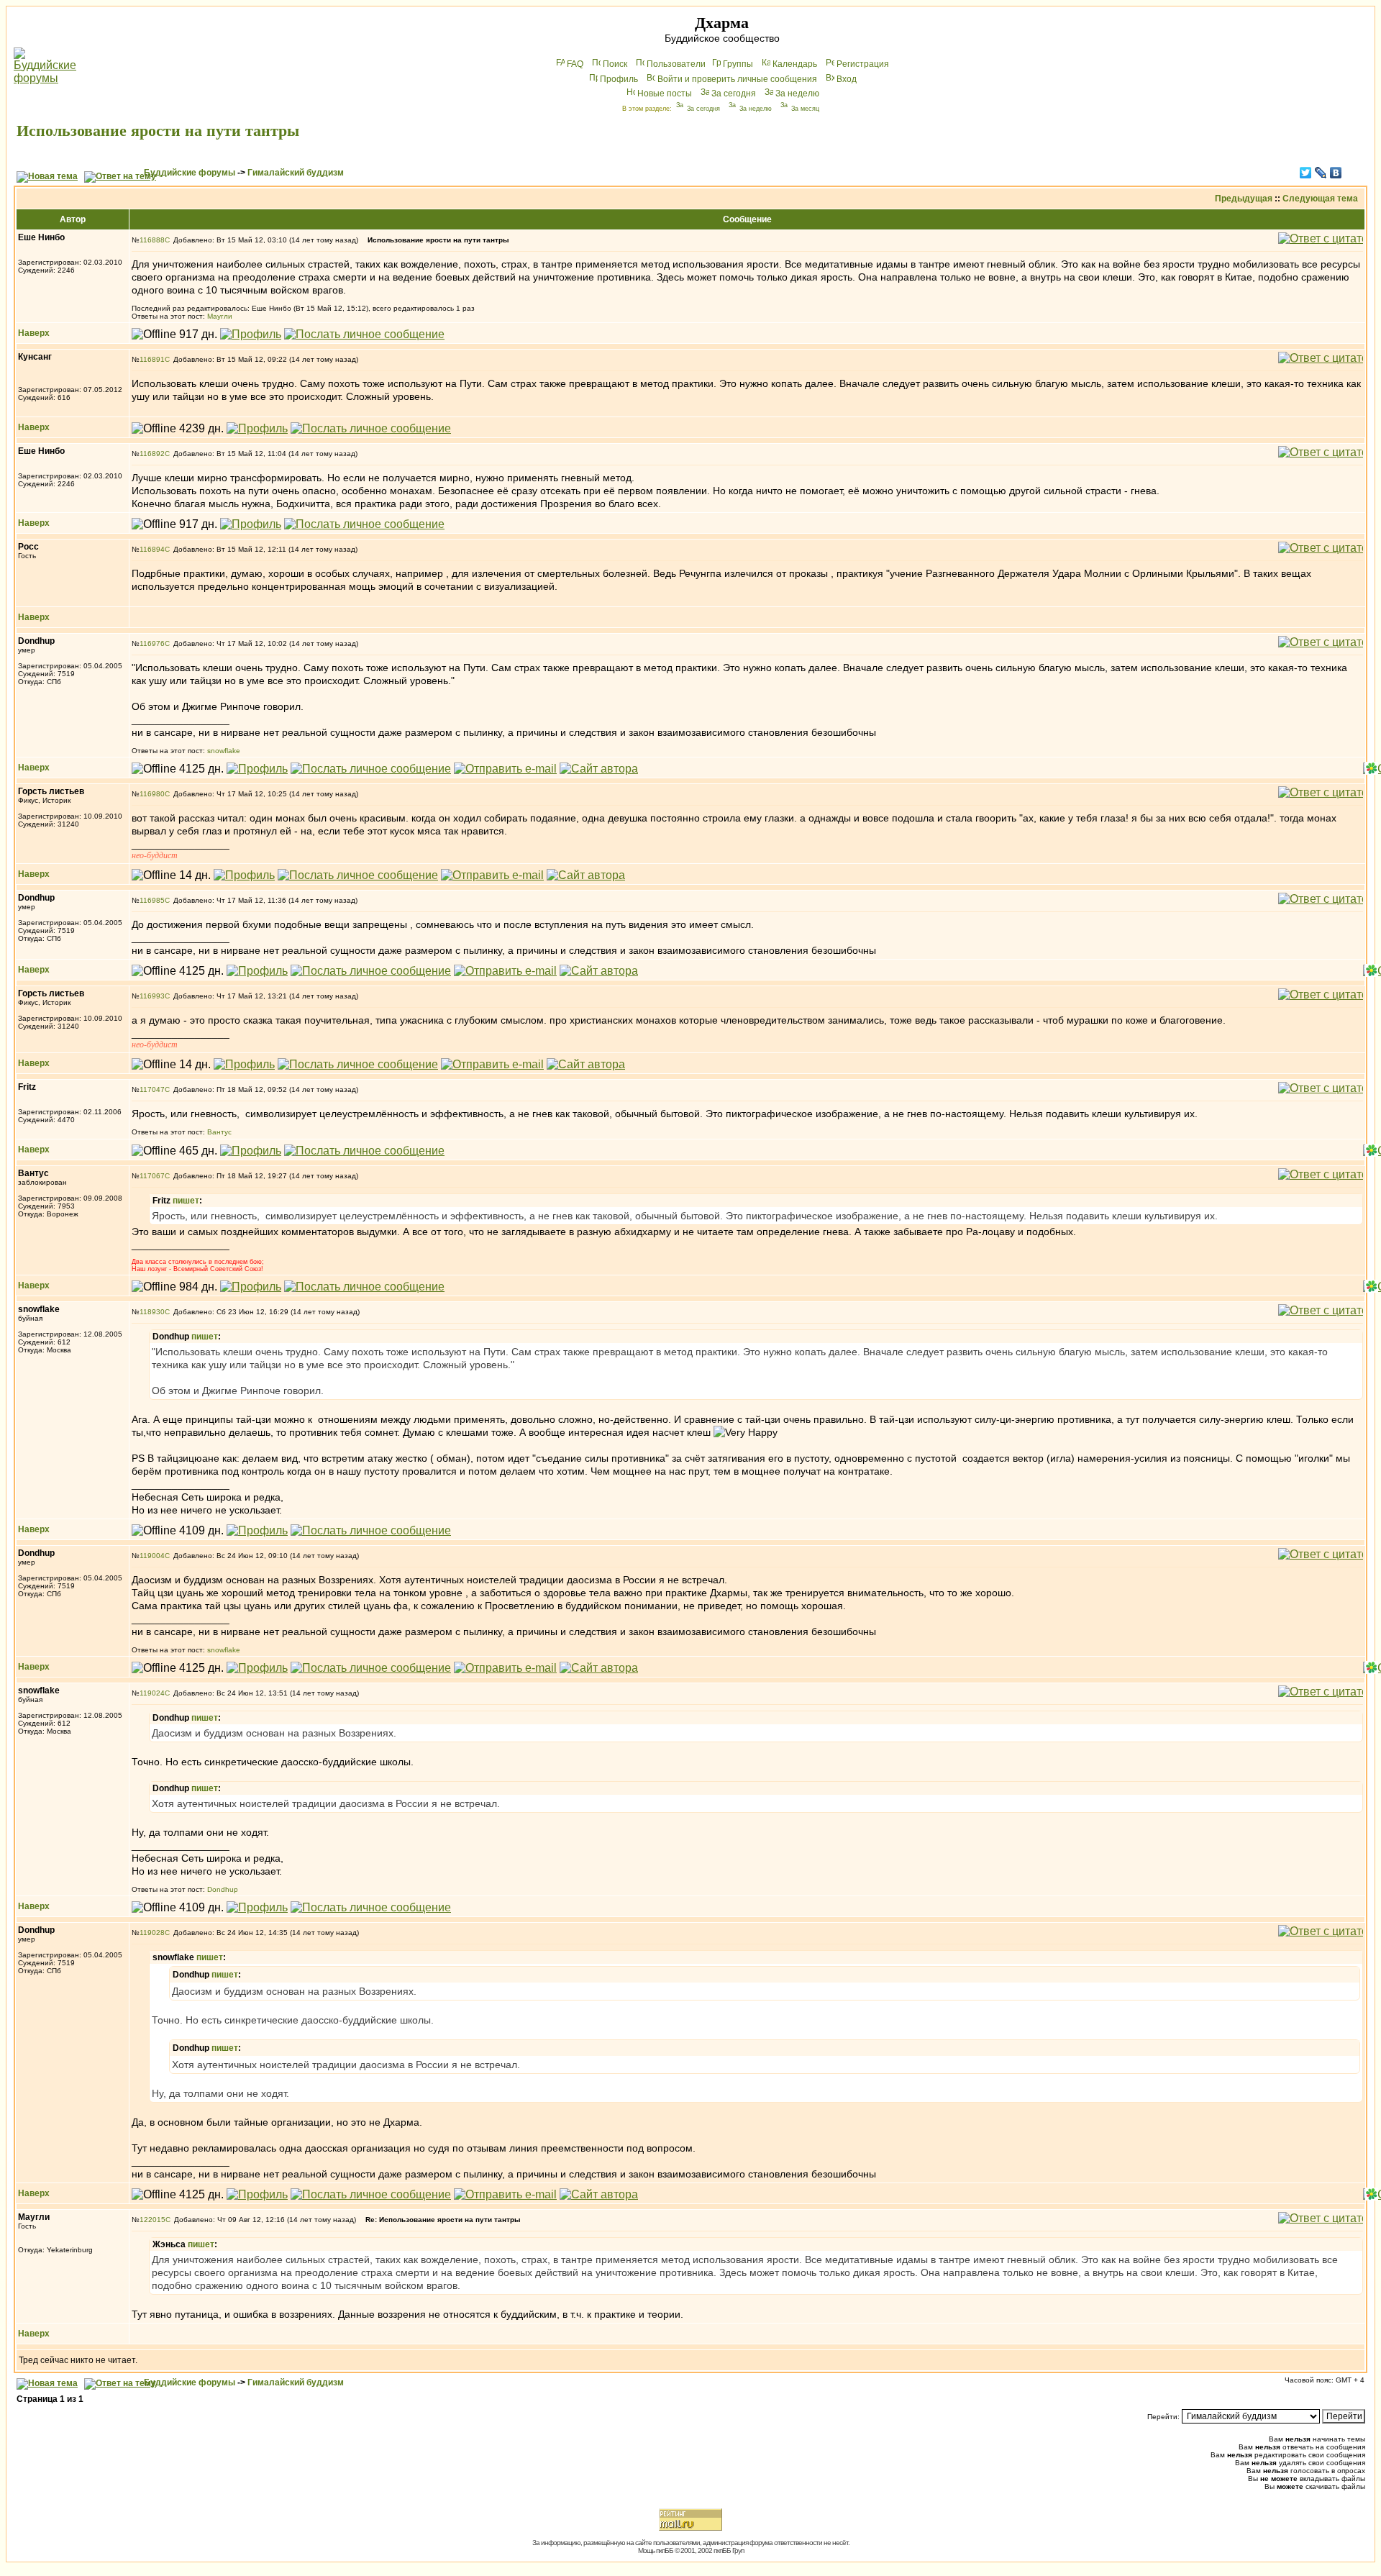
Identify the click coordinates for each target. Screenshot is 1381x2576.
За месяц (805, 109)
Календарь (795, 64)
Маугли (220, 316)
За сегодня (734, 94)
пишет (186, 1201)
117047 (152, 1089)
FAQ (575, 64)
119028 (152, 1933)
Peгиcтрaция (863, 64)
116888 (152, 240)
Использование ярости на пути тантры (158, 131)
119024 (152, 1693)
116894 (152, 549)
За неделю (797, 94)
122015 (152, 2220)
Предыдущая (1244, 199)
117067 (152, 1176)
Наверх (34, 333)
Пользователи (676, 64)
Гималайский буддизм (296, 173)
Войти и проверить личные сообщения (737, 79)
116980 (152, 794)
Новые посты (665, 94)
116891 (152, 359)
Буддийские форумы (190, 173)
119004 (152, 1556)
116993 (152, 996)
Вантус (219, 1132)
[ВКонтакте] (1336, 173)
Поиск (615, 64)
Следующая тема (1320, 199)
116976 (152, 643)
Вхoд (847, 79)
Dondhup (223, 1889)
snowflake (224, 751)
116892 (152, 454)
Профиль (619, 79)
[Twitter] (1306, 173)
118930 (152, 1312)
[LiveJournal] (1321, 173)
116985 (152, 900)
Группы (738, 64)
